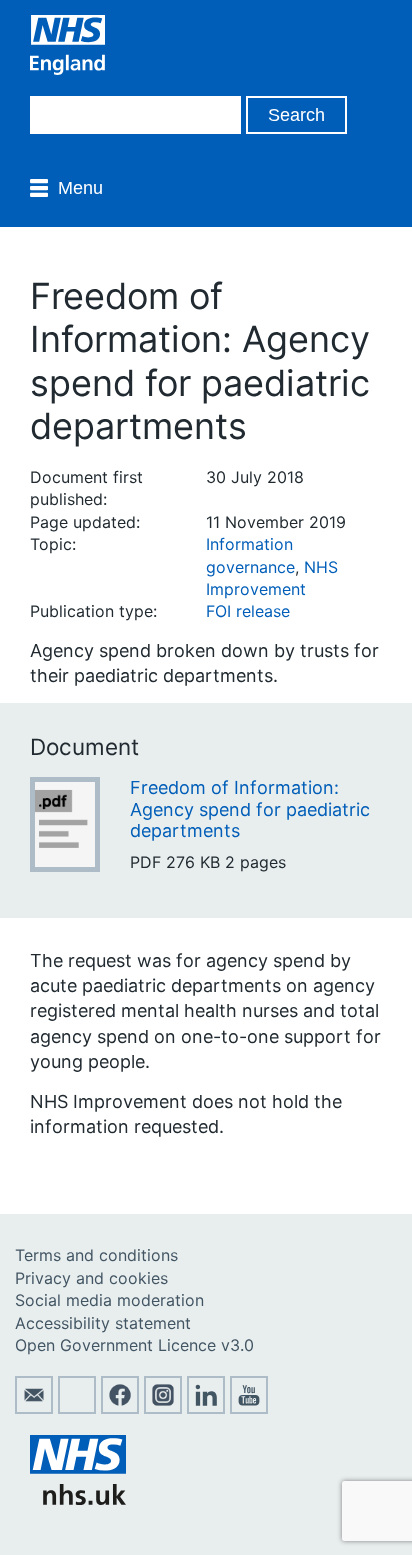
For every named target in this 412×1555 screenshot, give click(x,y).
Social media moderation (109, 1300)
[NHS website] (78, 1499)
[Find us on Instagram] (163, 1408)
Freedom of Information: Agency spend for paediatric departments (250, 809)
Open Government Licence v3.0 (134, 1345)
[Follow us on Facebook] (120, 1408)
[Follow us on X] (77, 1408)
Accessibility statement (103, 1323)
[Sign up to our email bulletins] (34, 1408)
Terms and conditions (96, 1255)
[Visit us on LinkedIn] (206, 1408)
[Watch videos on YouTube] (249, 1408)
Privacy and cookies (91, 1278)
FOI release (248, 611)
